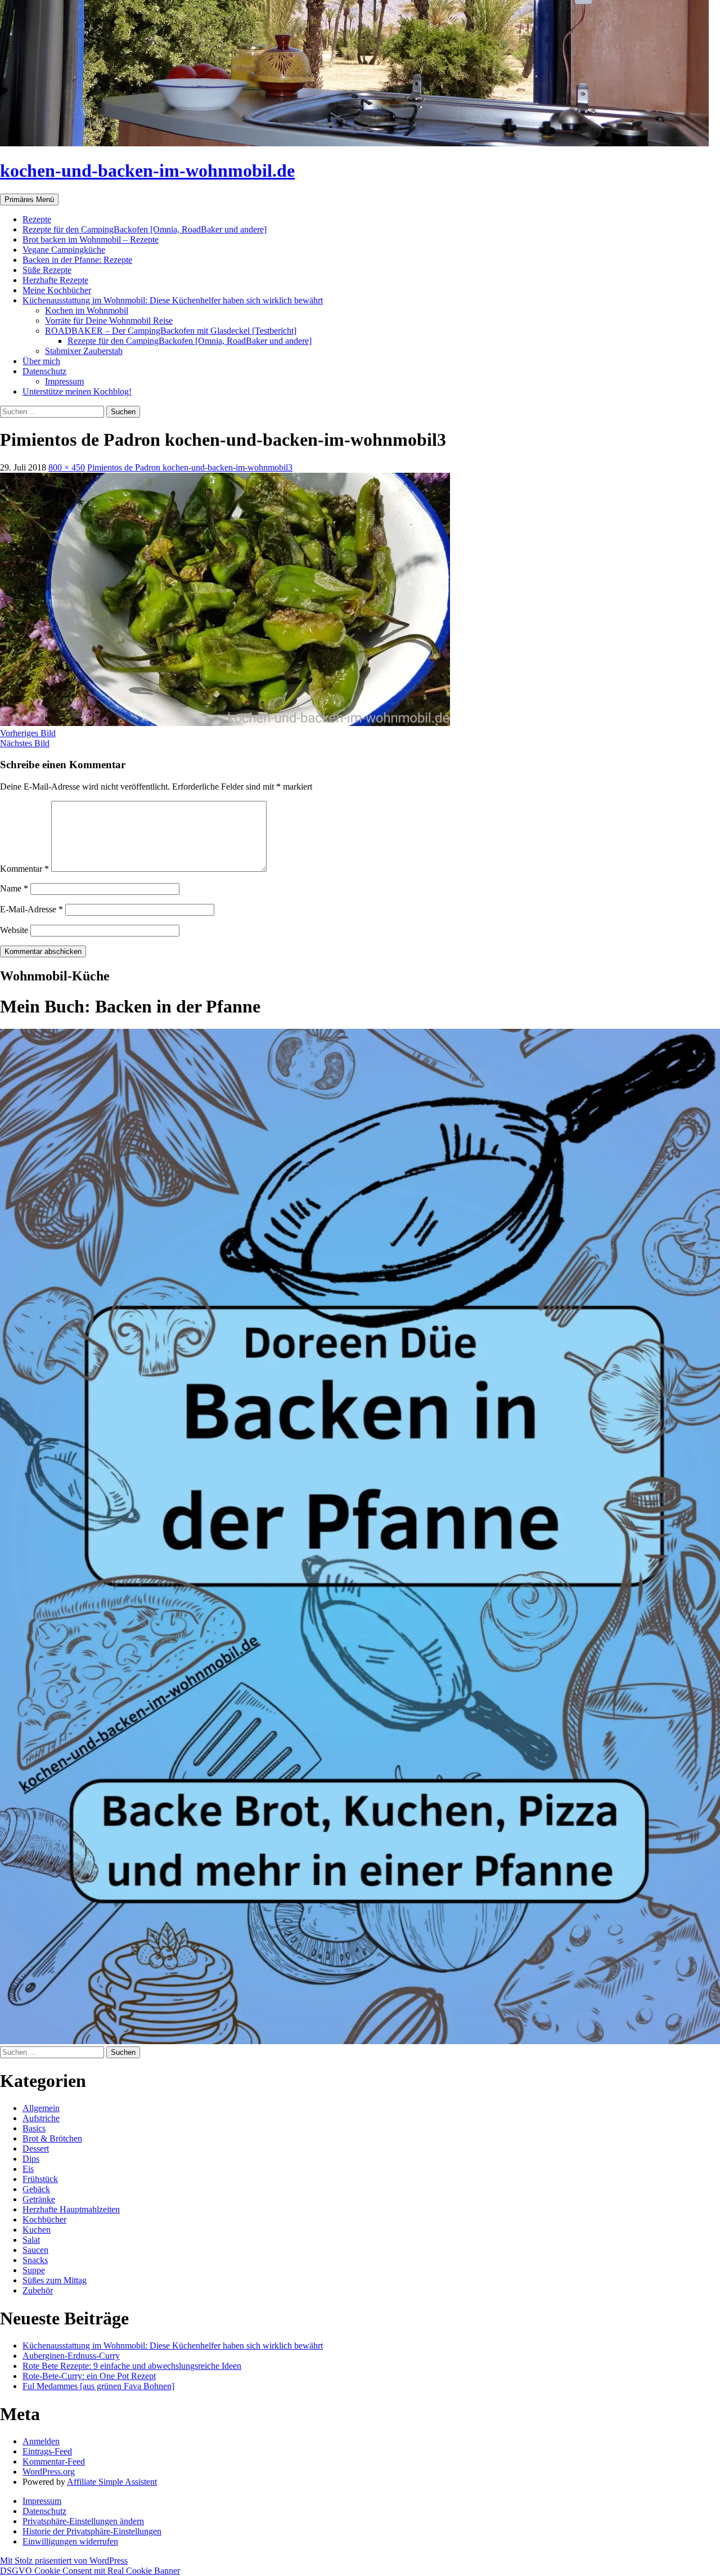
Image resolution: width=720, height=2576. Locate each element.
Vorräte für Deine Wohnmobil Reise (109, 321)
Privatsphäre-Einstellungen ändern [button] (83, 2521)
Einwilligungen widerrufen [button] (70, 2541)
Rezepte (37, 219)
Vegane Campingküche (64, 250)
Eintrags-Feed (47, 2451)
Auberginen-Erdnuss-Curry (71, 2356)
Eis (28, 2169)
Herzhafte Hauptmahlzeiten (71, 2209)
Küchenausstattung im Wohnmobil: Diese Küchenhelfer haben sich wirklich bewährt (173, 300)
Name (14, 888)
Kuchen (37, 2230)
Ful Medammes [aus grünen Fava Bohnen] (98, 2386)
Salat (31, 2240)
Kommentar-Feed (54, 2461)
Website (14, 930)
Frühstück (40, 2179)
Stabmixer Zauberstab (84, 351)
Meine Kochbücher (57, 290)
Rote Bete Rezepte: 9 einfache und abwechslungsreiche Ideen (132, 2366)
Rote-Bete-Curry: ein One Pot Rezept (89, 2376)
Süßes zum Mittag (55, 2280)
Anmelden (41, 2441)
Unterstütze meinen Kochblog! (77, 391)
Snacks (35, 2260)
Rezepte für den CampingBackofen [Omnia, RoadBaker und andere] (145, 229)
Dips (31, 2159)
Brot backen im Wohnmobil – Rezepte (91, 239)
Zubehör (38, 2290)
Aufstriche (41, 2118)
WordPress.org (49, 2472)
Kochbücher (44, 2219)
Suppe (34, 2270)
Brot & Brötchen (52, 2138)
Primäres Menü (29, 200)
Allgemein (41, 2108)
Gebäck (36, 2189)
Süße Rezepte (47, 270)
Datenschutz (44, 371)
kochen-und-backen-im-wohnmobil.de (147, 171)
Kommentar (24, 869)
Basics (34, 2128)
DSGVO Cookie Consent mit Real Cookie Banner (90, 2571)
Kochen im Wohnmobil (87, 310)
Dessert (36, 2149)
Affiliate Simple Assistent (112, 2482)
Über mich (41, 361)
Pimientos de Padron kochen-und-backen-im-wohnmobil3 (190, 467)
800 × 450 (67, 467)
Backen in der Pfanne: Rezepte (77, 260)
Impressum (64, 381)
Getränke (39, 2199)
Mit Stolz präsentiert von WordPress (64, 2561)
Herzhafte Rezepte (55, 280)
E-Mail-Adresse (31, 909)
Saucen (35, 2250)
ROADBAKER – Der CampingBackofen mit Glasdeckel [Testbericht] (171, 331)
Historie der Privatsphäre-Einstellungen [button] (92, 2531)
